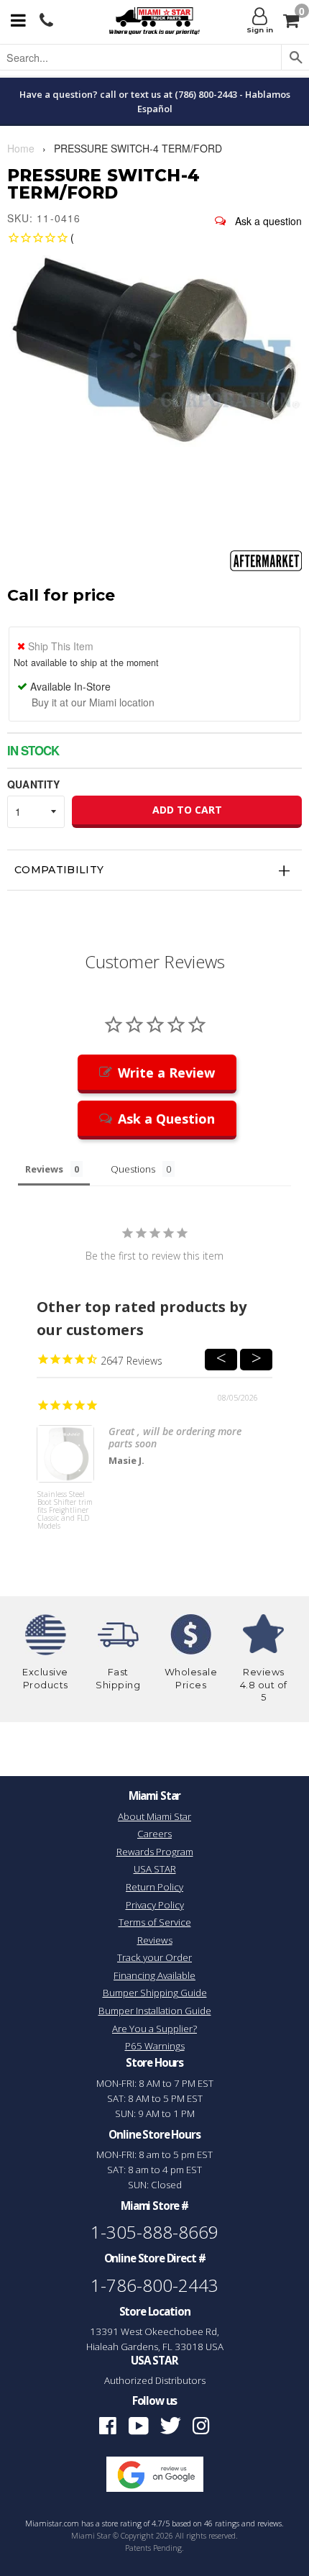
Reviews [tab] (44, 1169)
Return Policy (154, 1887)
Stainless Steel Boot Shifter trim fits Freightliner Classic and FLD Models (65, 1511)
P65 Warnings (155, 2046)
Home (21, 148)
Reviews (155, 1940)
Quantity (33, 784)
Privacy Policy (155, 1905)
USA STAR (155, 1869)
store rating (122, 2523)
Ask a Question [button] (166, 1119)
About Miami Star (154, 1816)
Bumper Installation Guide (155, 2011)
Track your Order (154, 1957)
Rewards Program (155, 1852)
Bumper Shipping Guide (155, 1993)
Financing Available (154, 1975)
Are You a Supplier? (154, 2029)
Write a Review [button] (166, 1073)
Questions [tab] (133, 1169)
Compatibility (59, 870)
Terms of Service (155, 1922)
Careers (154, 1834)
